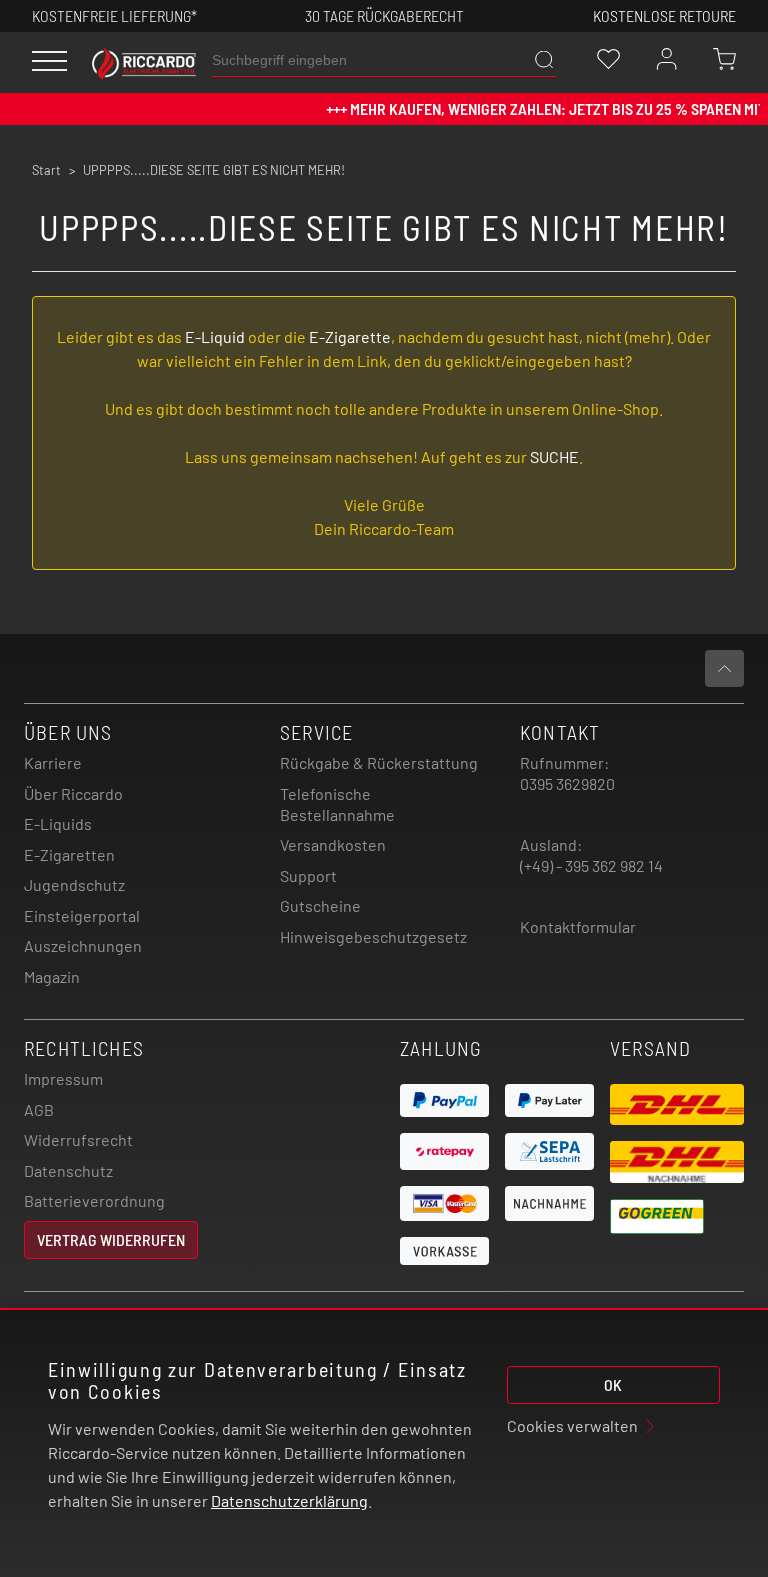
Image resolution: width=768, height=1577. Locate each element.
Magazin (52, 976)
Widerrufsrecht (78, 1139)
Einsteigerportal (82, 915)
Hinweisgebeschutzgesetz (373, 936)
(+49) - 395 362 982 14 (591, 865)
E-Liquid (215, 336)
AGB (39, 1109)
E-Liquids (58, 823)
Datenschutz (68, 1170)
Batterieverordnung (94, 1200)
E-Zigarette (350, 336)
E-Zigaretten (69, 854)
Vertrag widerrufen (111, 1239)
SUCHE (554, 456)
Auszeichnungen (83, 945)
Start (46, 170)
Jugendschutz (74, 884)
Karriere (53, 762)
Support (308, 875)
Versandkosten (333, 844)
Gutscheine (320, 905)
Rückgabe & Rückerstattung (379, 762)
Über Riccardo (73, 793)
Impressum (63, 1078)
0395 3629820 (567, 783)
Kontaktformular (578, 926)
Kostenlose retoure (664, 15)
